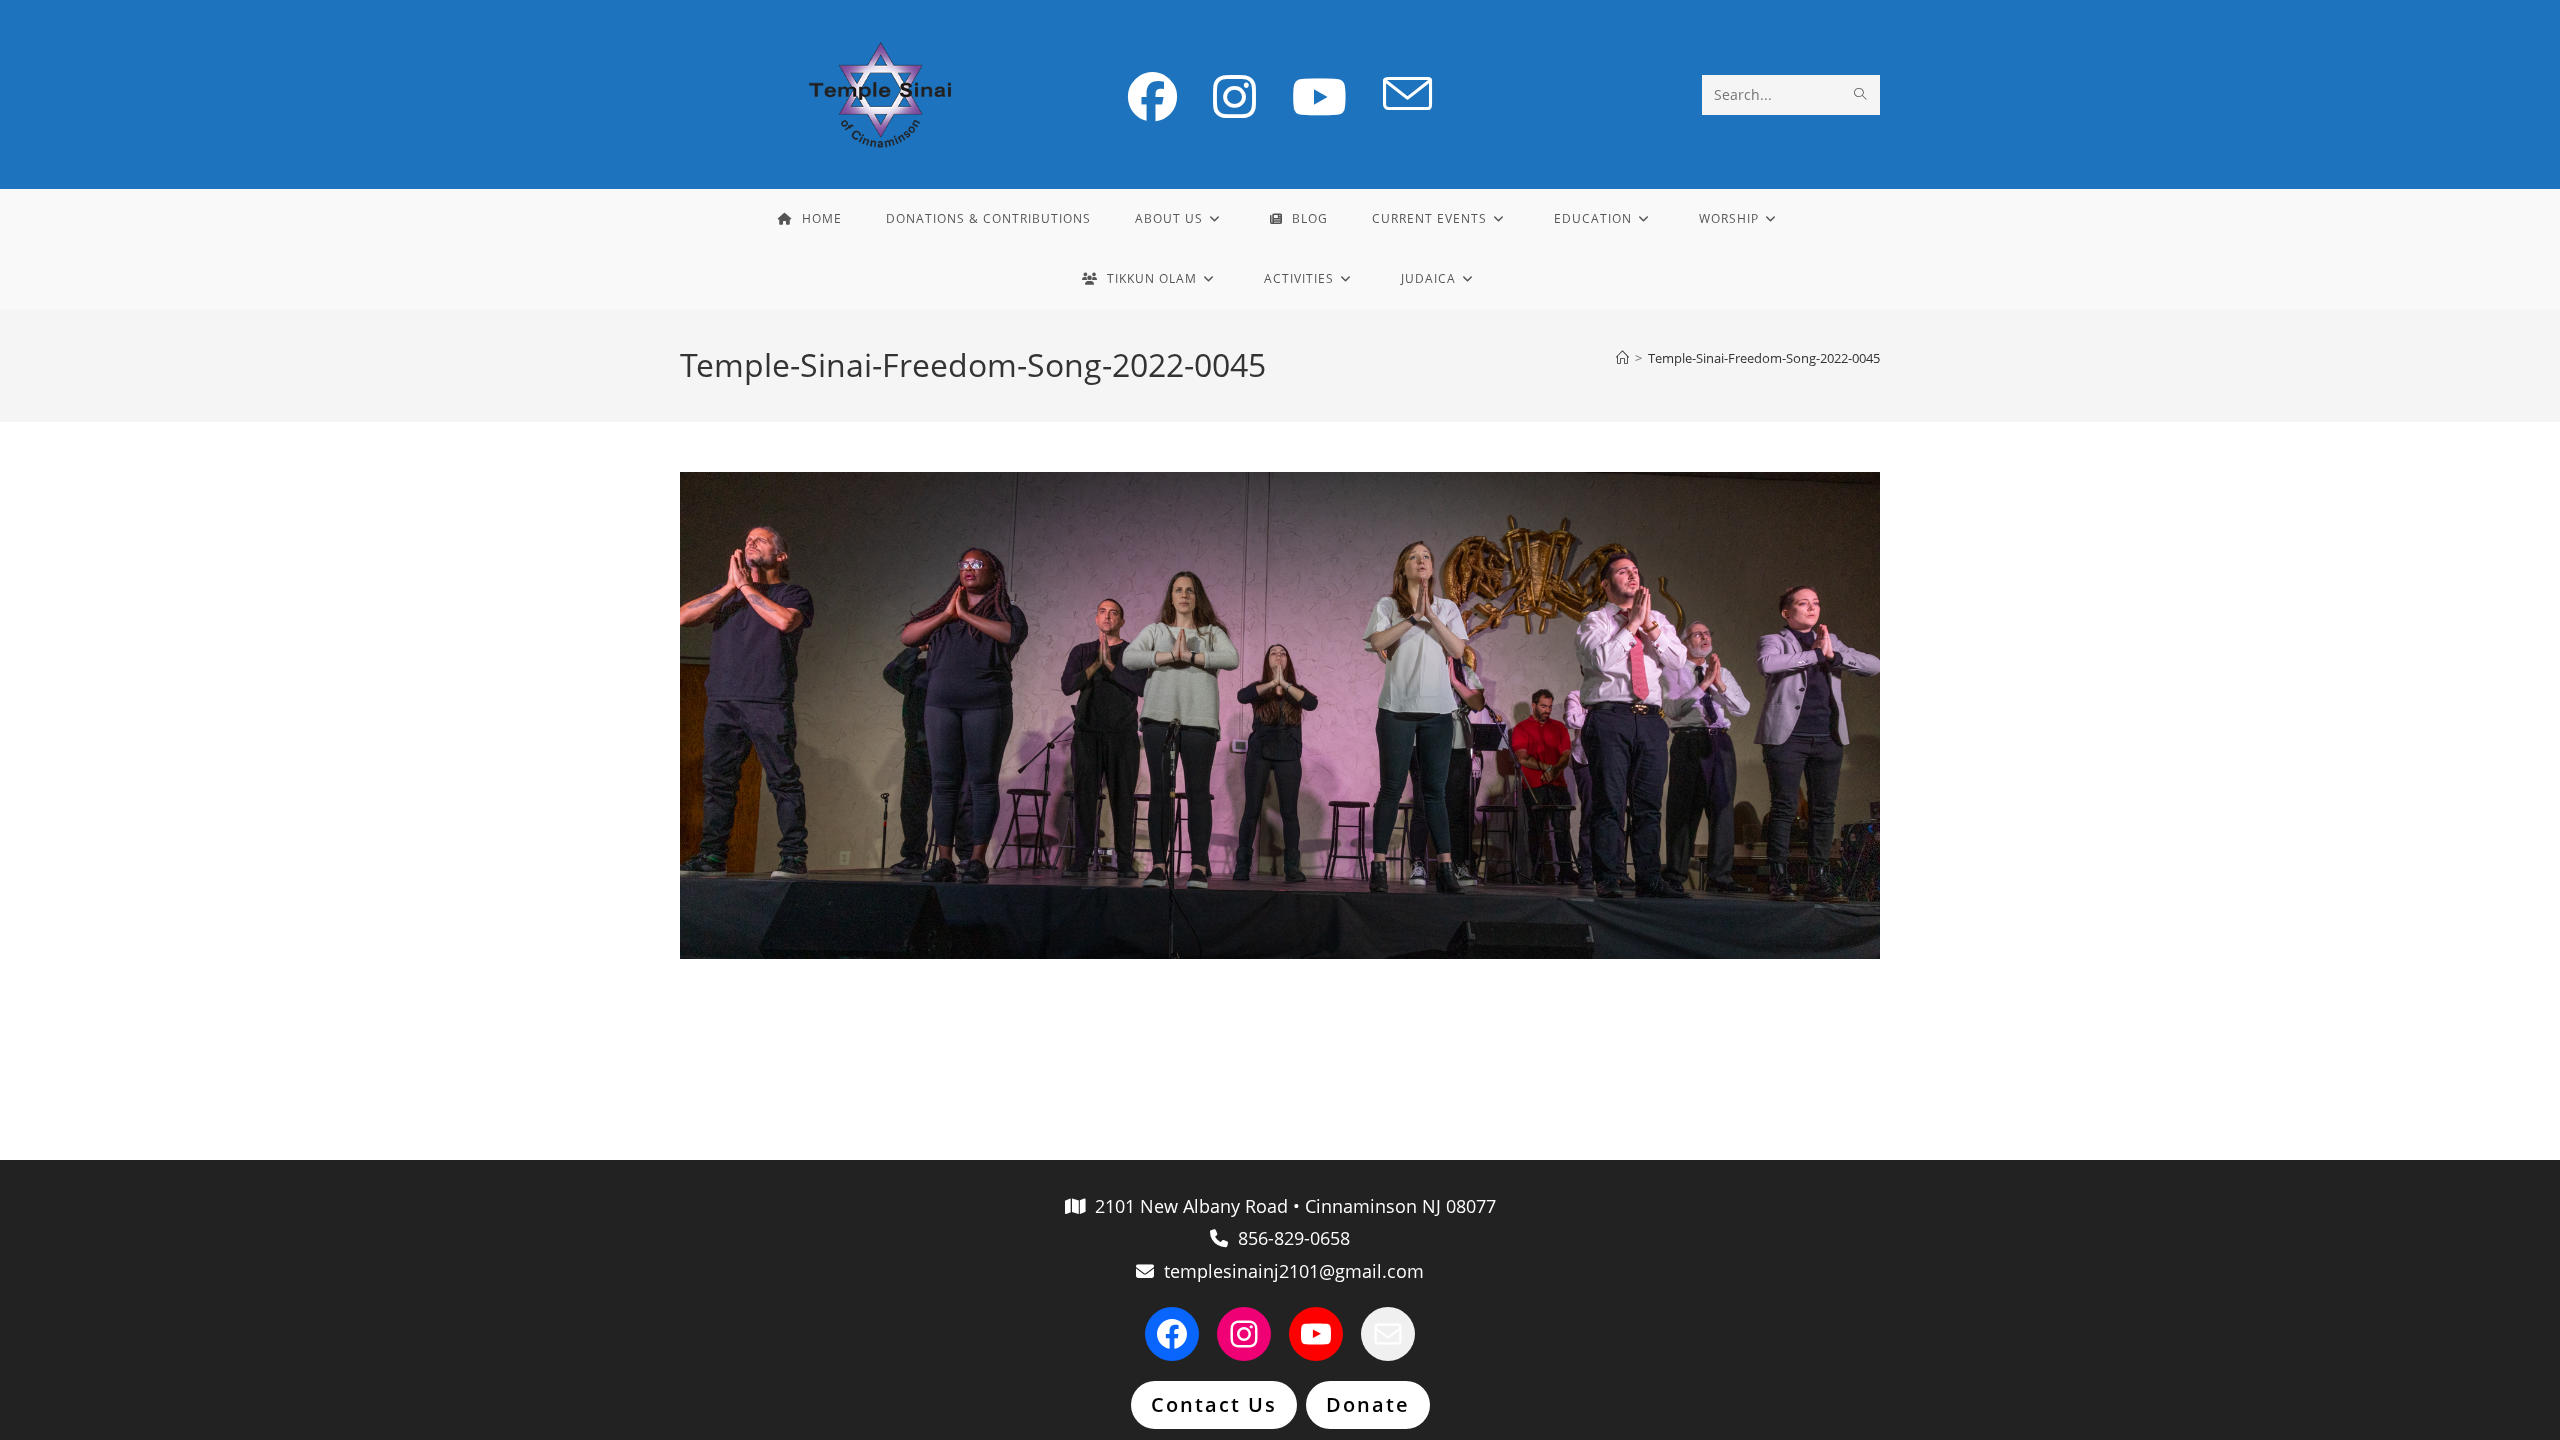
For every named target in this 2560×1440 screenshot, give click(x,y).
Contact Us (1214, 1404)
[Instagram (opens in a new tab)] (1234, 96)
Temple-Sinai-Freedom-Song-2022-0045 (1764, 358)
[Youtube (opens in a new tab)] (1319, 96)
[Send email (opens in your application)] (1407, 95)
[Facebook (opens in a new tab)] (1152, 96)
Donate (1368, 1404)
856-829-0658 (1289, 1238)
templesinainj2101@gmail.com (1289, 1271)
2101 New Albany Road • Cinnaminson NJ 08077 (1290, 1206)
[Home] (1622, 358)
